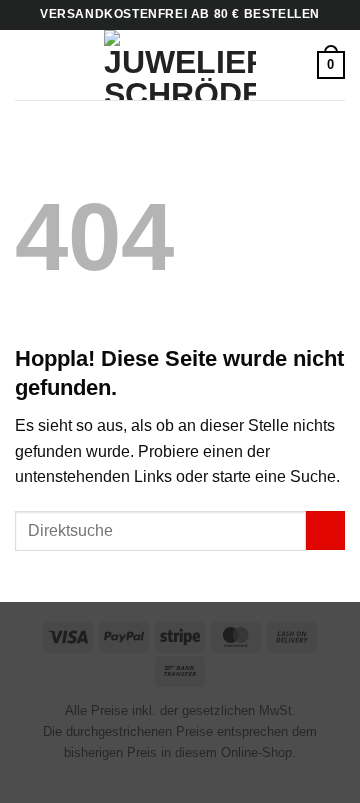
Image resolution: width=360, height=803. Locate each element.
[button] (27, 64)
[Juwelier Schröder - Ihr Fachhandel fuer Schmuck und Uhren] (180, 65)
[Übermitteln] (325, 530)
